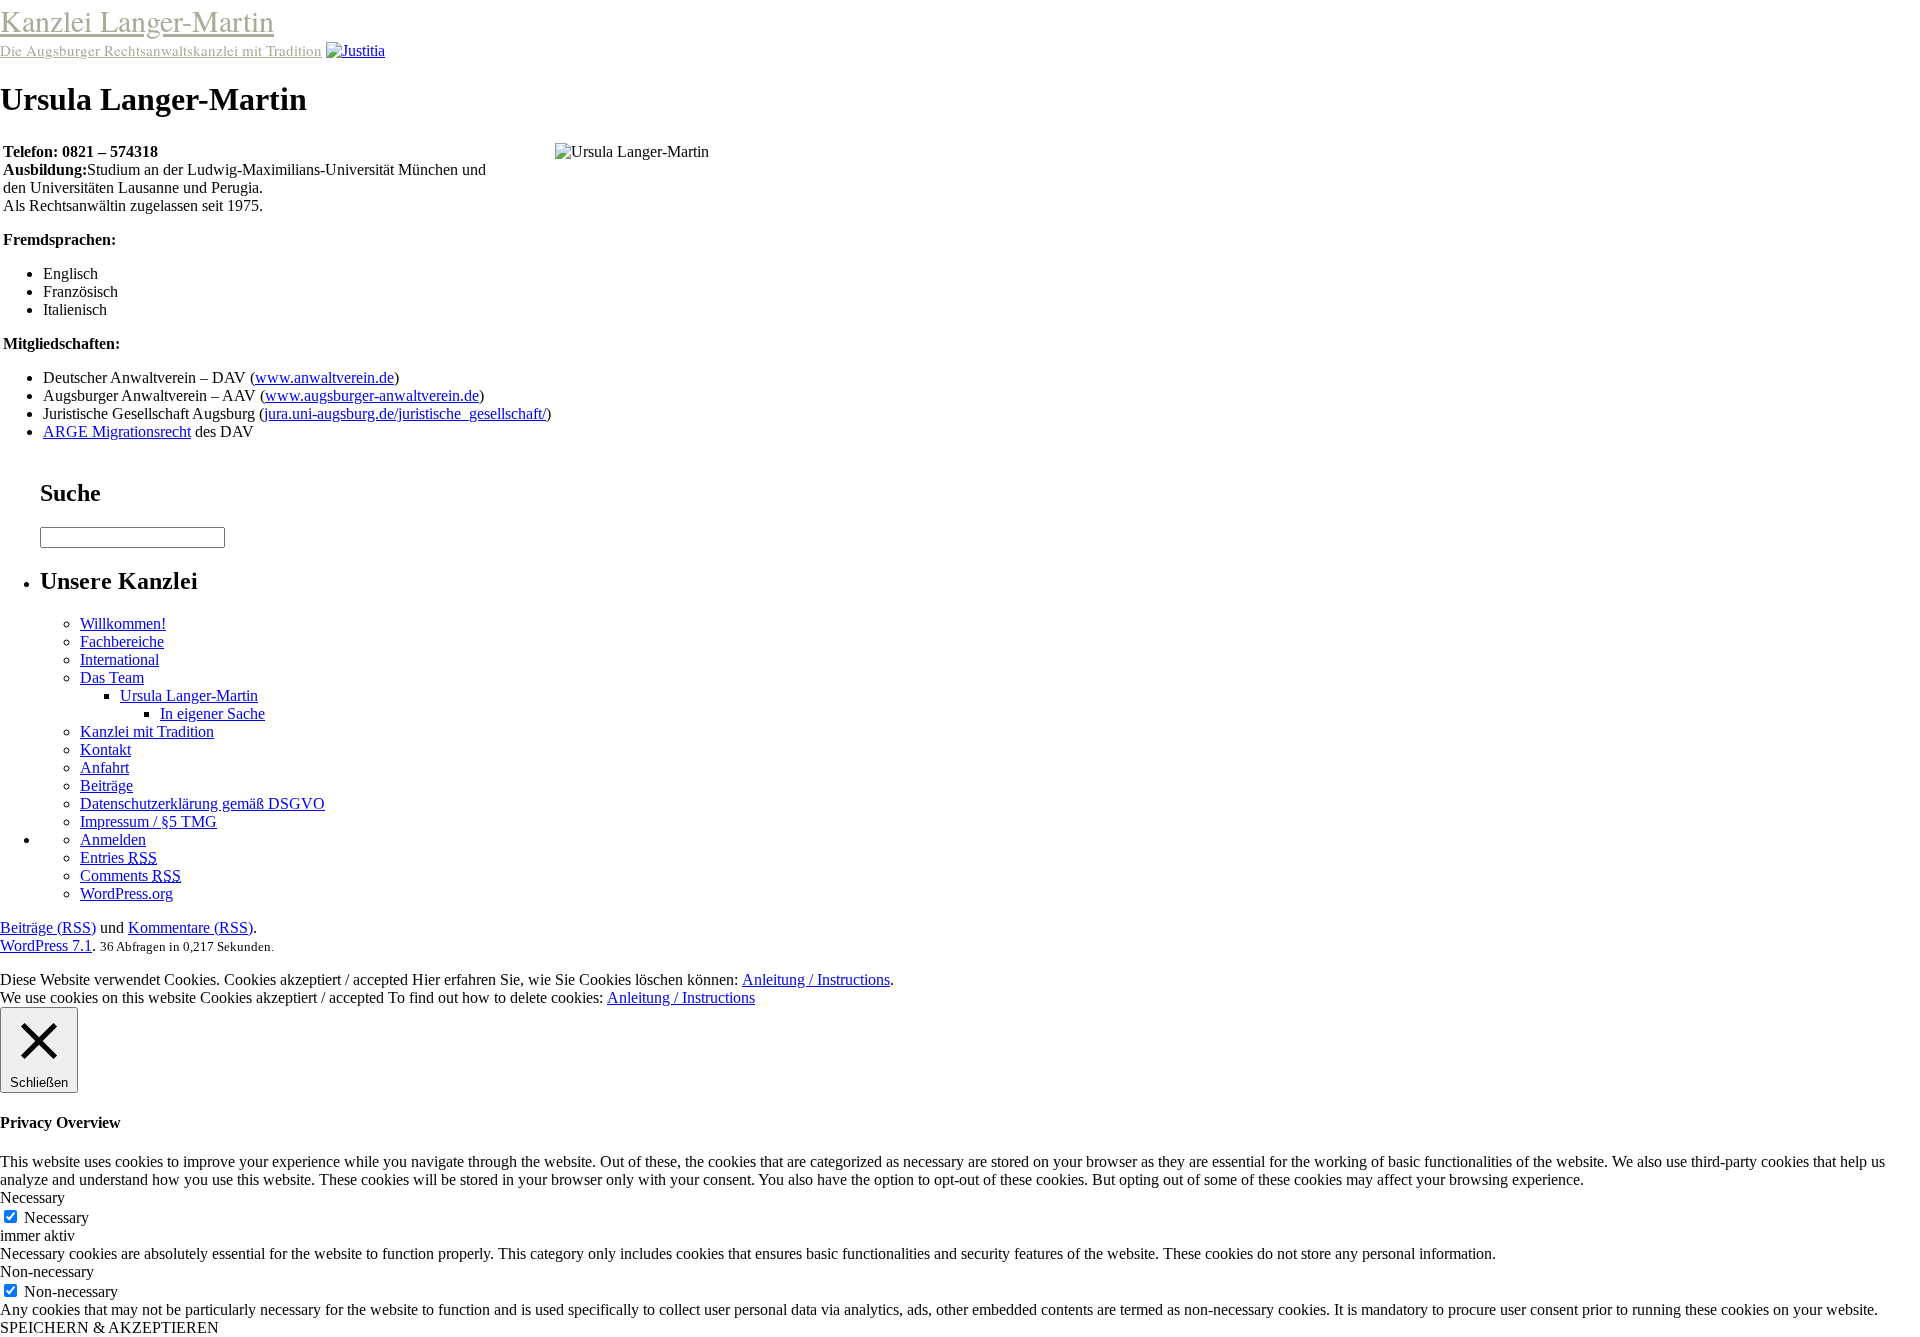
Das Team (112, 677)
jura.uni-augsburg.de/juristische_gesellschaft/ (405, 413)
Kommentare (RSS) (190, 927)
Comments (130, 875)
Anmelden (113, 839)
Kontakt (105, 749)
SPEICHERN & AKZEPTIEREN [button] (109, 1327)
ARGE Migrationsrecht (117, 431)
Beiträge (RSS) (48, 927)
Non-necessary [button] (47, 1271)
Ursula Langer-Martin (189, 695)
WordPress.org (126, 893)
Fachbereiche (122, 641)
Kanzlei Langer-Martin (137, 20)
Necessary (56, 1217)
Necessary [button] (32, 1197)
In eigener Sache (212, 713)
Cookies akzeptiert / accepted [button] (316, 979)
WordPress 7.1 (46, 945)
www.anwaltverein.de (324, 377)
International (119, 659)
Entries (118, 857)
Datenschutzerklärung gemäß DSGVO (202, 803)
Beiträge (106, 785)
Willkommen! (123, 623)
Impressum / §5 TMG (148, 821)
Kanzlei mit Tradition (147, 731)
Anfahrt (104, 767)
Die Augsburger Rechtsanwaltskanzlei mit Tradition (161, 50)
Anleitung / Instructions (816, 979)
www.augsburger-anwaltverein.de (372, 395)
